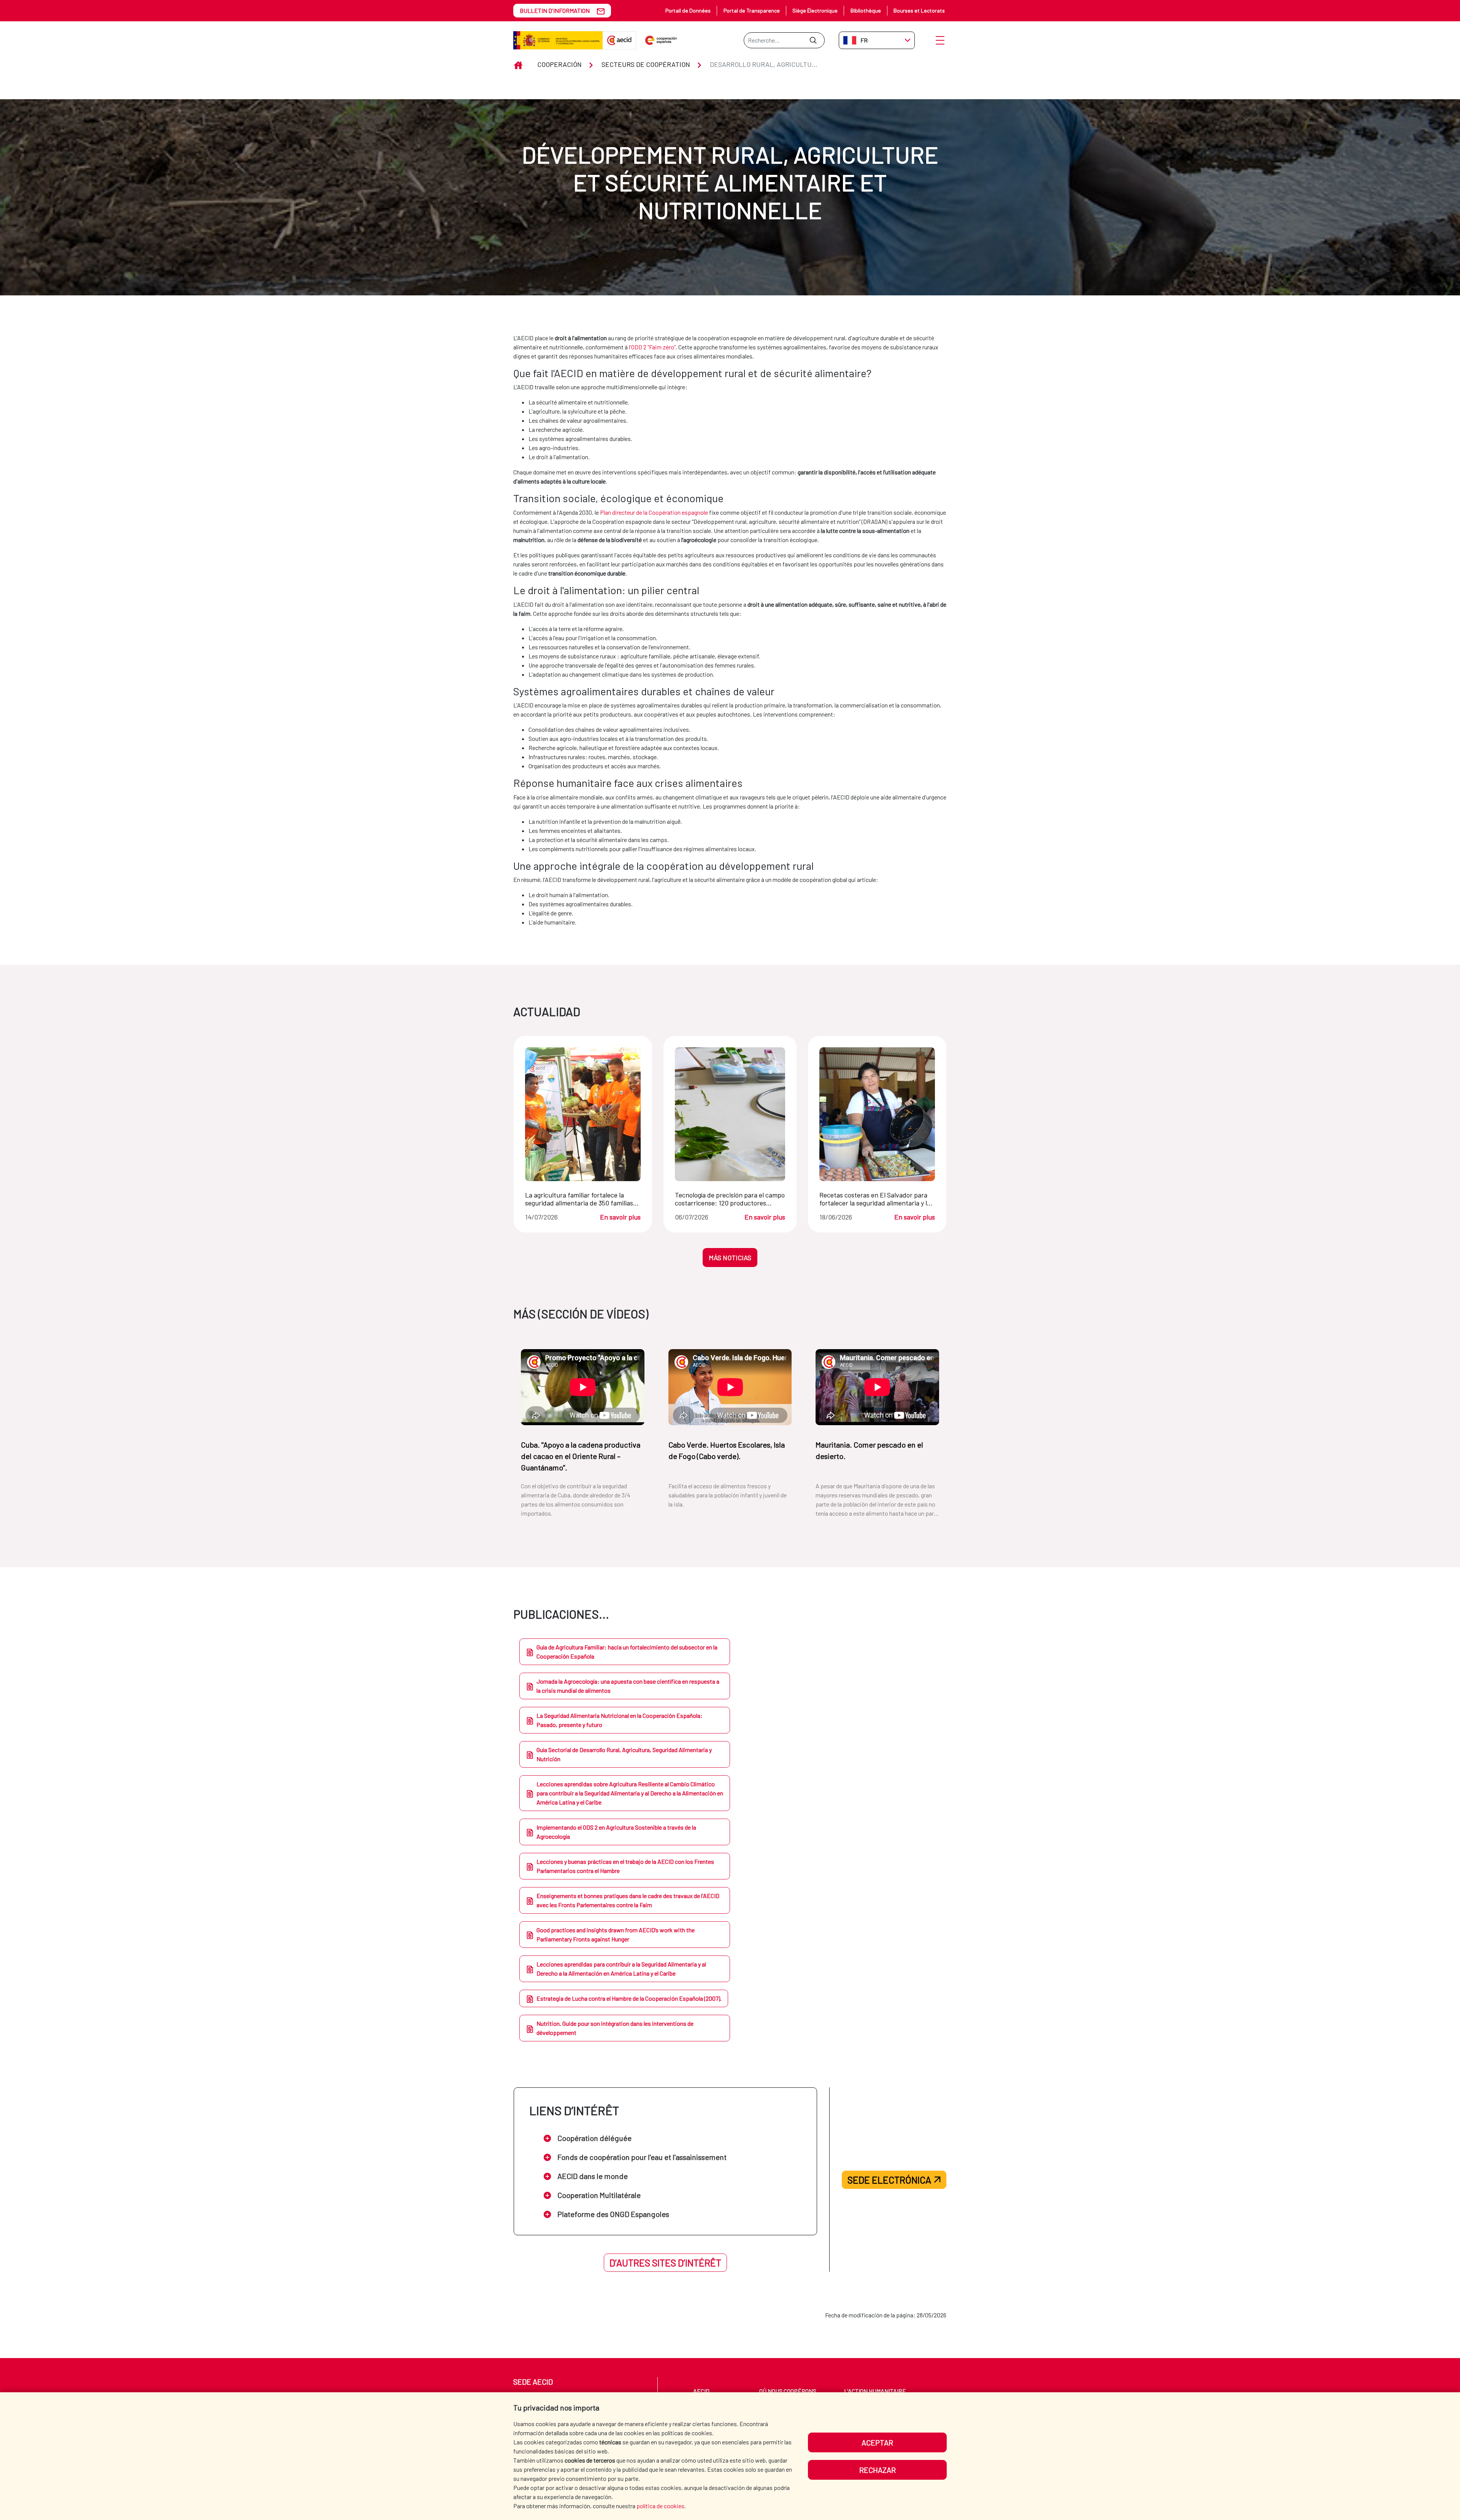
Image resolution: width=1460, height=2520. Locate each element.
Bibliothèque (866, 10)
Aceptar (877, 2442)
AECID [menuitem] (701, 2391)
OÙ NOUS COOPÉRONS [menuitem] (788, 2391)
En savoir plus (620, 1217)
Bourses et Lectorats (919, 10)
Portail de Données (688, 10)
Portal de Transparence (752, 10)
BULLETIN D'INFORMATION (555, 10)
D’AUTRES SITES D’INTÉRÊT (665, 2263)
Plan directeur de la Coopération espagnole (654, 512)
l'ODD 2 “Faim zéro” (652, 347)
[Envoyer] (813, 40)
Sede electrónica (889, 2180)
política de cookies (660, 2506)
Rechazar (878, 2470)
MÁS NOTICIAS (730, 1258)
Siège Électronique (815, 10)
